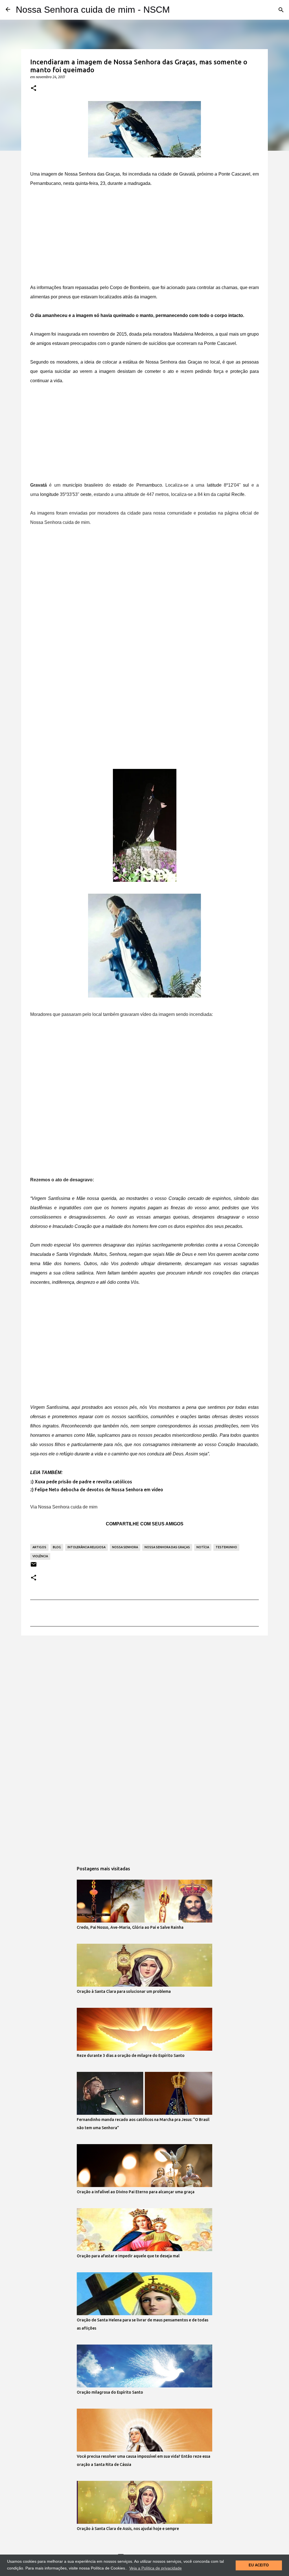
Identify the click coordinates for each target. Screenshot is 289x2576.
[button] (34, 88)
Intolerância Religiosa (87, 1547)
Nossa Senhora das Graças (167, 1547)
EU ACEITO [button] (259, 2565)
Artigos (39, 1547)
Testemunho (226, 1547)
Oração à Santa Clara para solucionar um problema (124, 1991)
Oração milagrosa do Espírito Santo (110, 2392)
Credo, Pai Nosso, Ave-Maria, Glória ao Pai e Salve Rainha (130, 1927)
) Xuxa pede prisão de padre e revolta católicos (82, 1482)
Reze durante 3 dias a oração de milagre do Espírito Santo (131, 2055)
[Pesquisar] (281, 10)
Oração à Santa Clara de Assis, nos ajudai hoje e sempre (128, 2529)
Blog (57, 1547)
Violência (40, 1556)
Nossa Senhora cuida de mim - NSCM (93, 10)
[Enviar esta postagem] (34, 1566)
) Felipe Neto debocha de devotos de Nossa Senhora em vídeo (98, 1490)
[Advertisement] (144, 237)
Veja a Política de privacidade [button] (156, 2568)
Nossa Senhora (125, 1547)
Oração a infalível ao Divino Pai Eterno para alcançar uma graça (136, 2192)
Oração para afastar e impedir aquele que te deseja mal (128, 2256)
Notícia (203, 1547)
